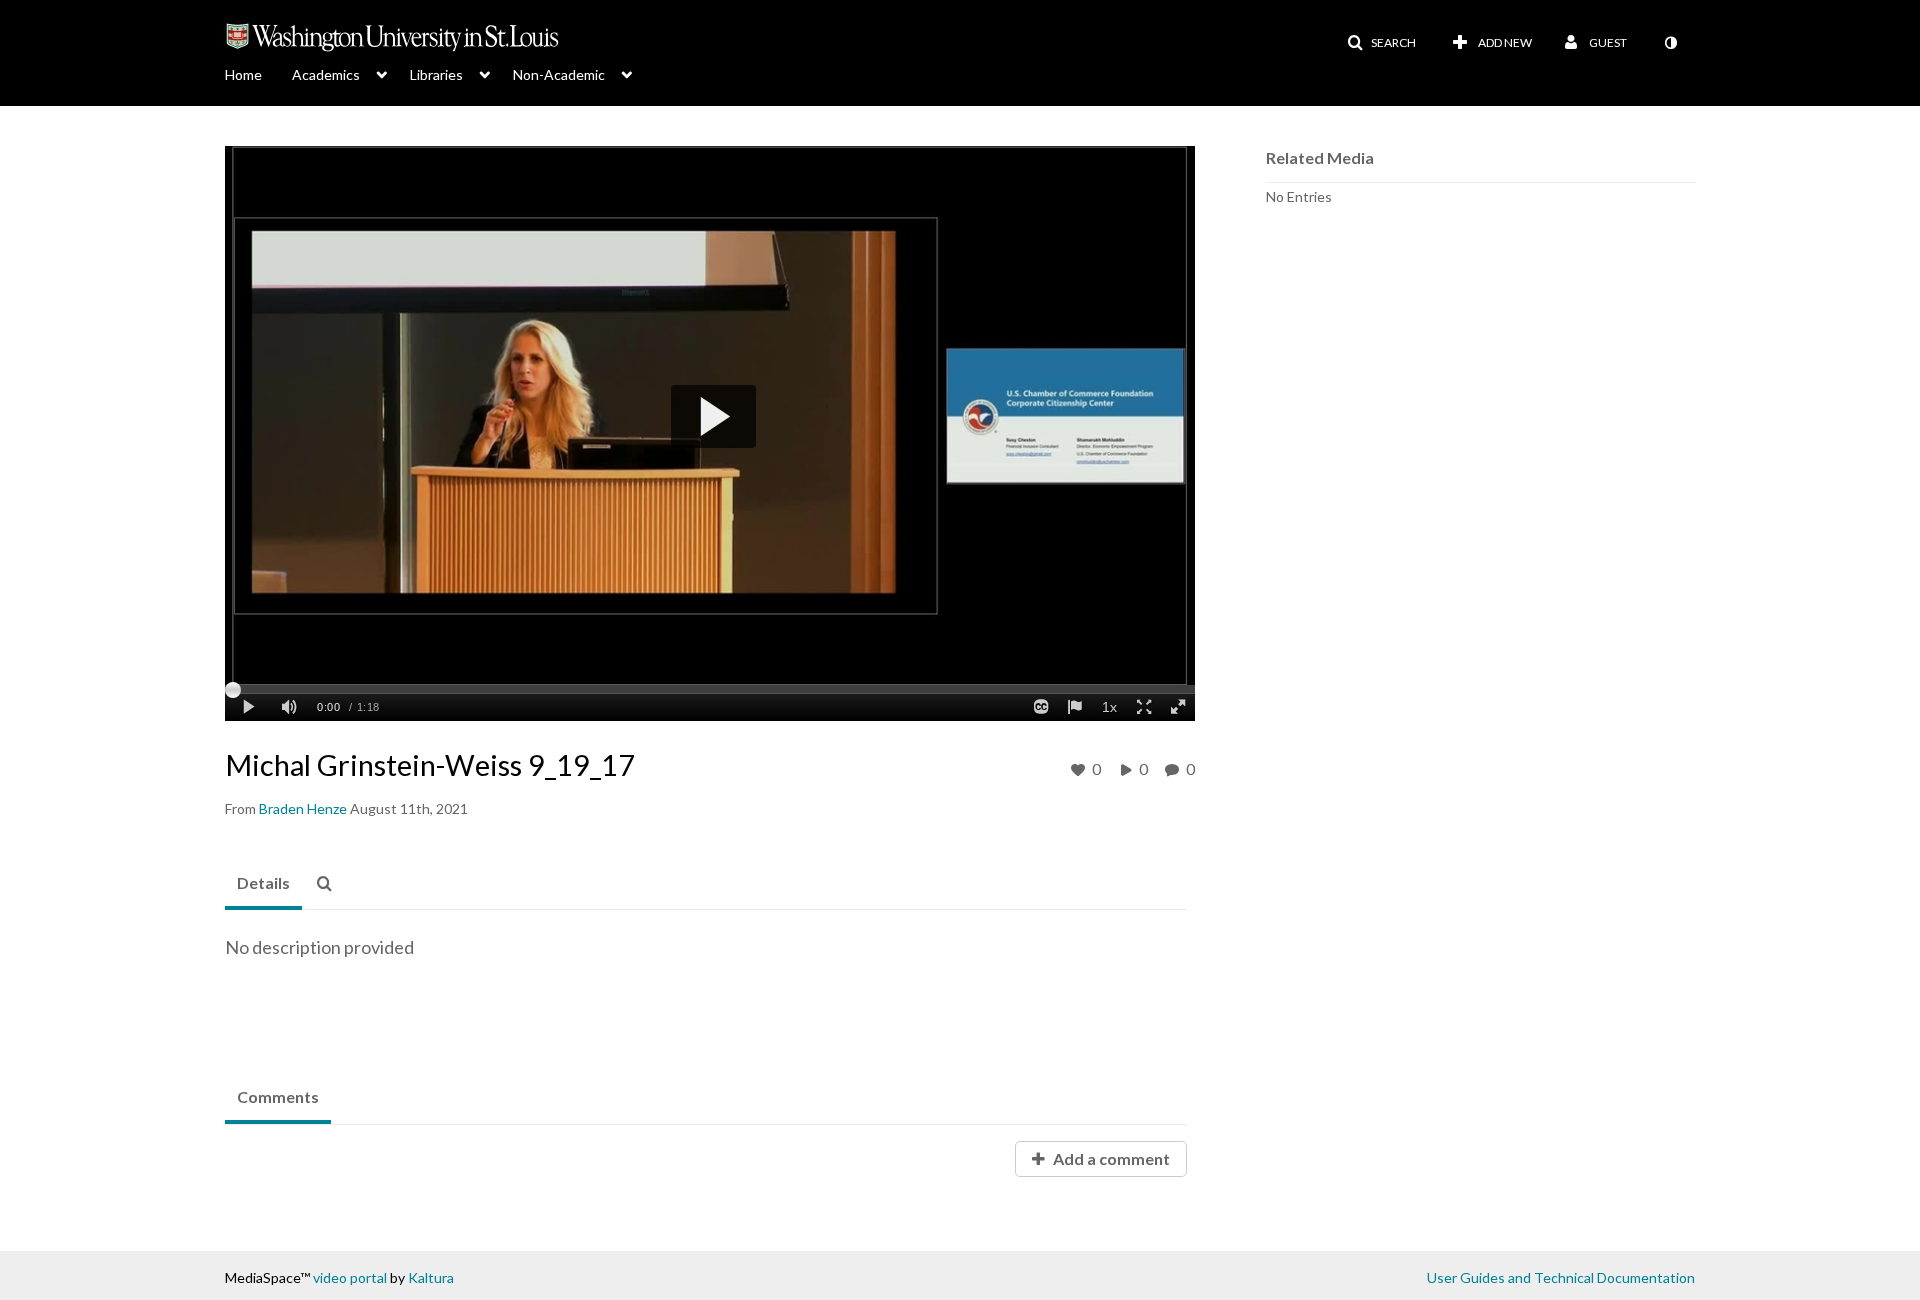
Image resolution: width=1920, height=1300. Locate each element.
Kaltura (431, 1277)
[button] (1381, 43)
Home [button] (243, 74)
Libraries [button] (436, 74)
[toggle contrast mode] (1670, 43)
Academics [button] (326, 74)
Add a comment (1110, 1158)
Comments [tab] (278, 1096)
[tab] (263, 884)
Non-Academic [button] (559, 74)
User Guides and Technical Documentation (1561, 1277)
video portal (350, 1277)
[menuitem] (258, 73)
